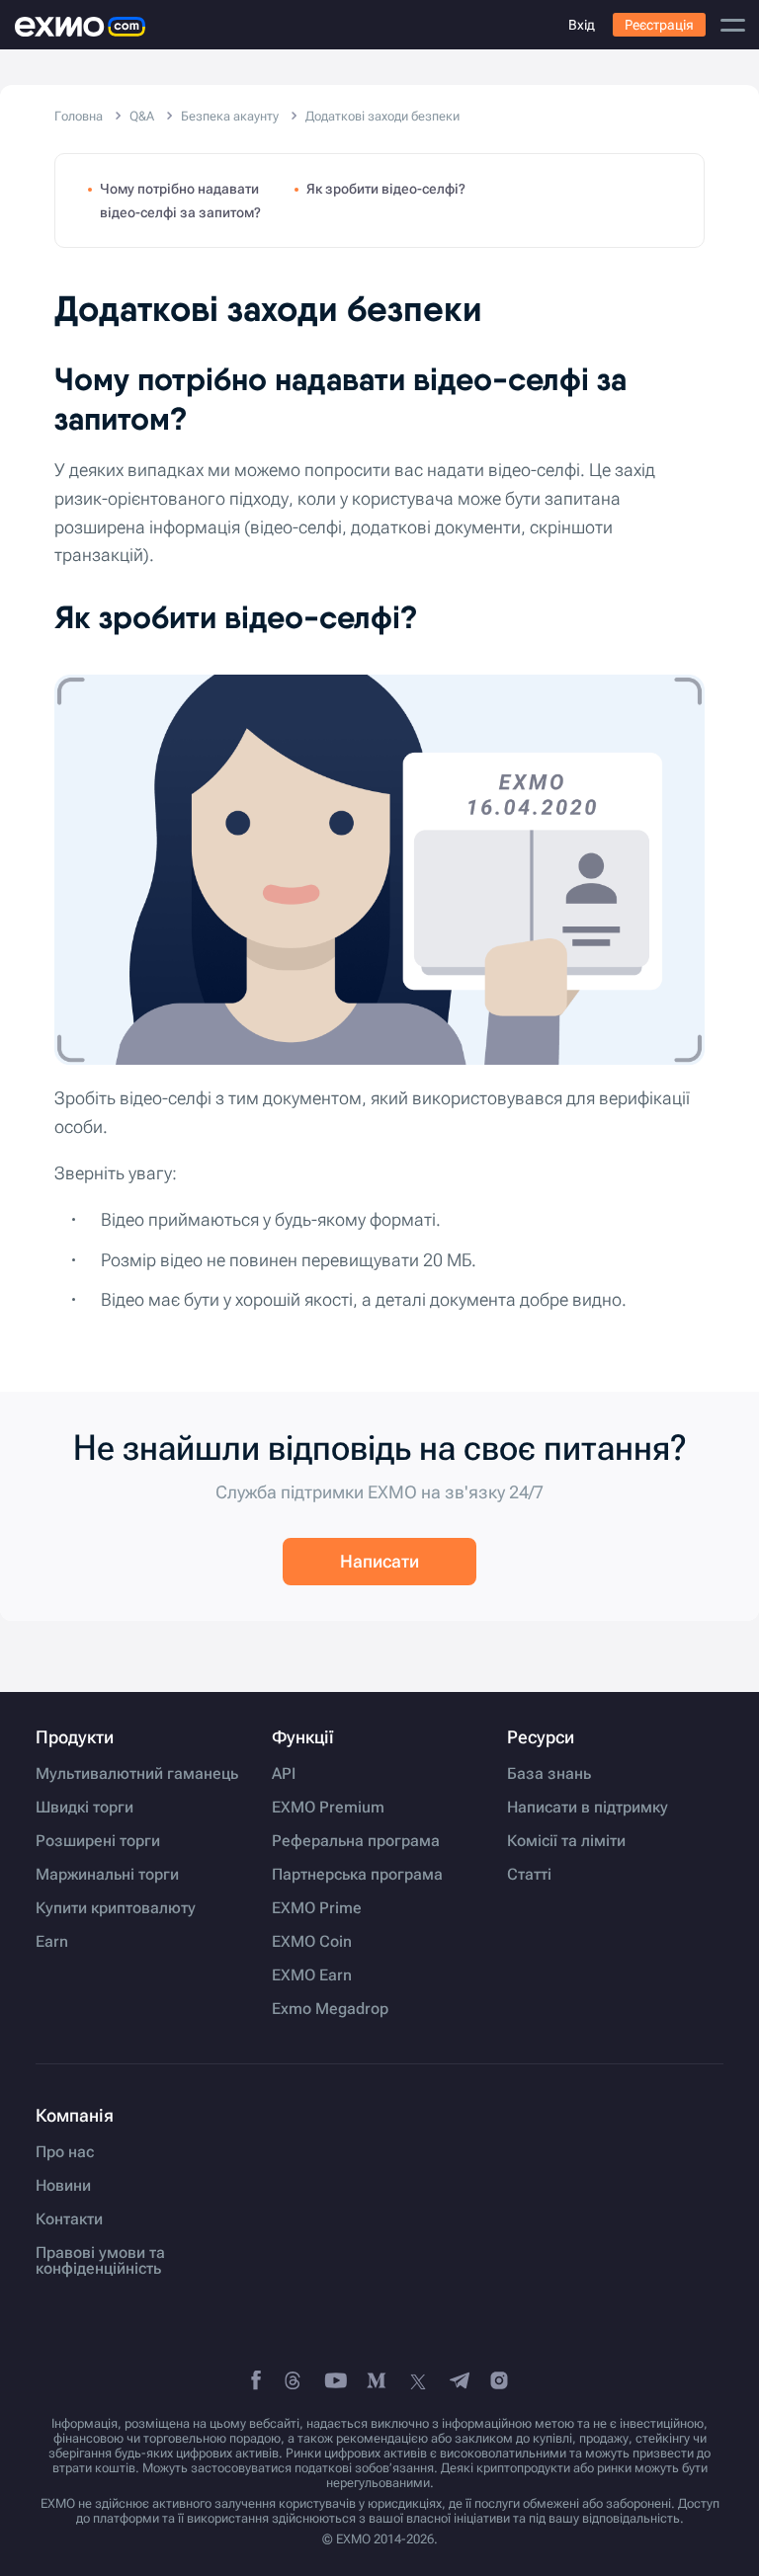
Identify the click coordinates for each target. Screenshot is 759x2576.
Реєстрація (659, 25)
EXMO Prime (317, 1908)
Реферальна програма (356, 1841)
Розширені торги (98, 1841)
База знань (549, 1774)
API (284, 1774)
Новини (63, 2186)
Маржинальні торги (107, 1875)
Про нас (65, 2152)
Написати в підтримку (588, 1808)
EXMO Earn (312, 1975)
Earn (52, 1942)
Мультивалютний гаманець (137, 1774)
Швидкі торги (84, 1808)
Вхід (582, 25)
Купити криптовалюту (116, 1908)
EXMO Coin (312, 1942)
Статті (529, 1875)
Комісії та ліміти (566, 1841)
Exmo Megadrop (330, 2009)
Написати (379, 1561)
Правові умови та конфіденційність (100, 2261)
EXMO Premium (328, 1808)
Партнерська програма (357, 1875)
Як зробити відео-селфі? (386, 189)
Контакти (69, 2219)
